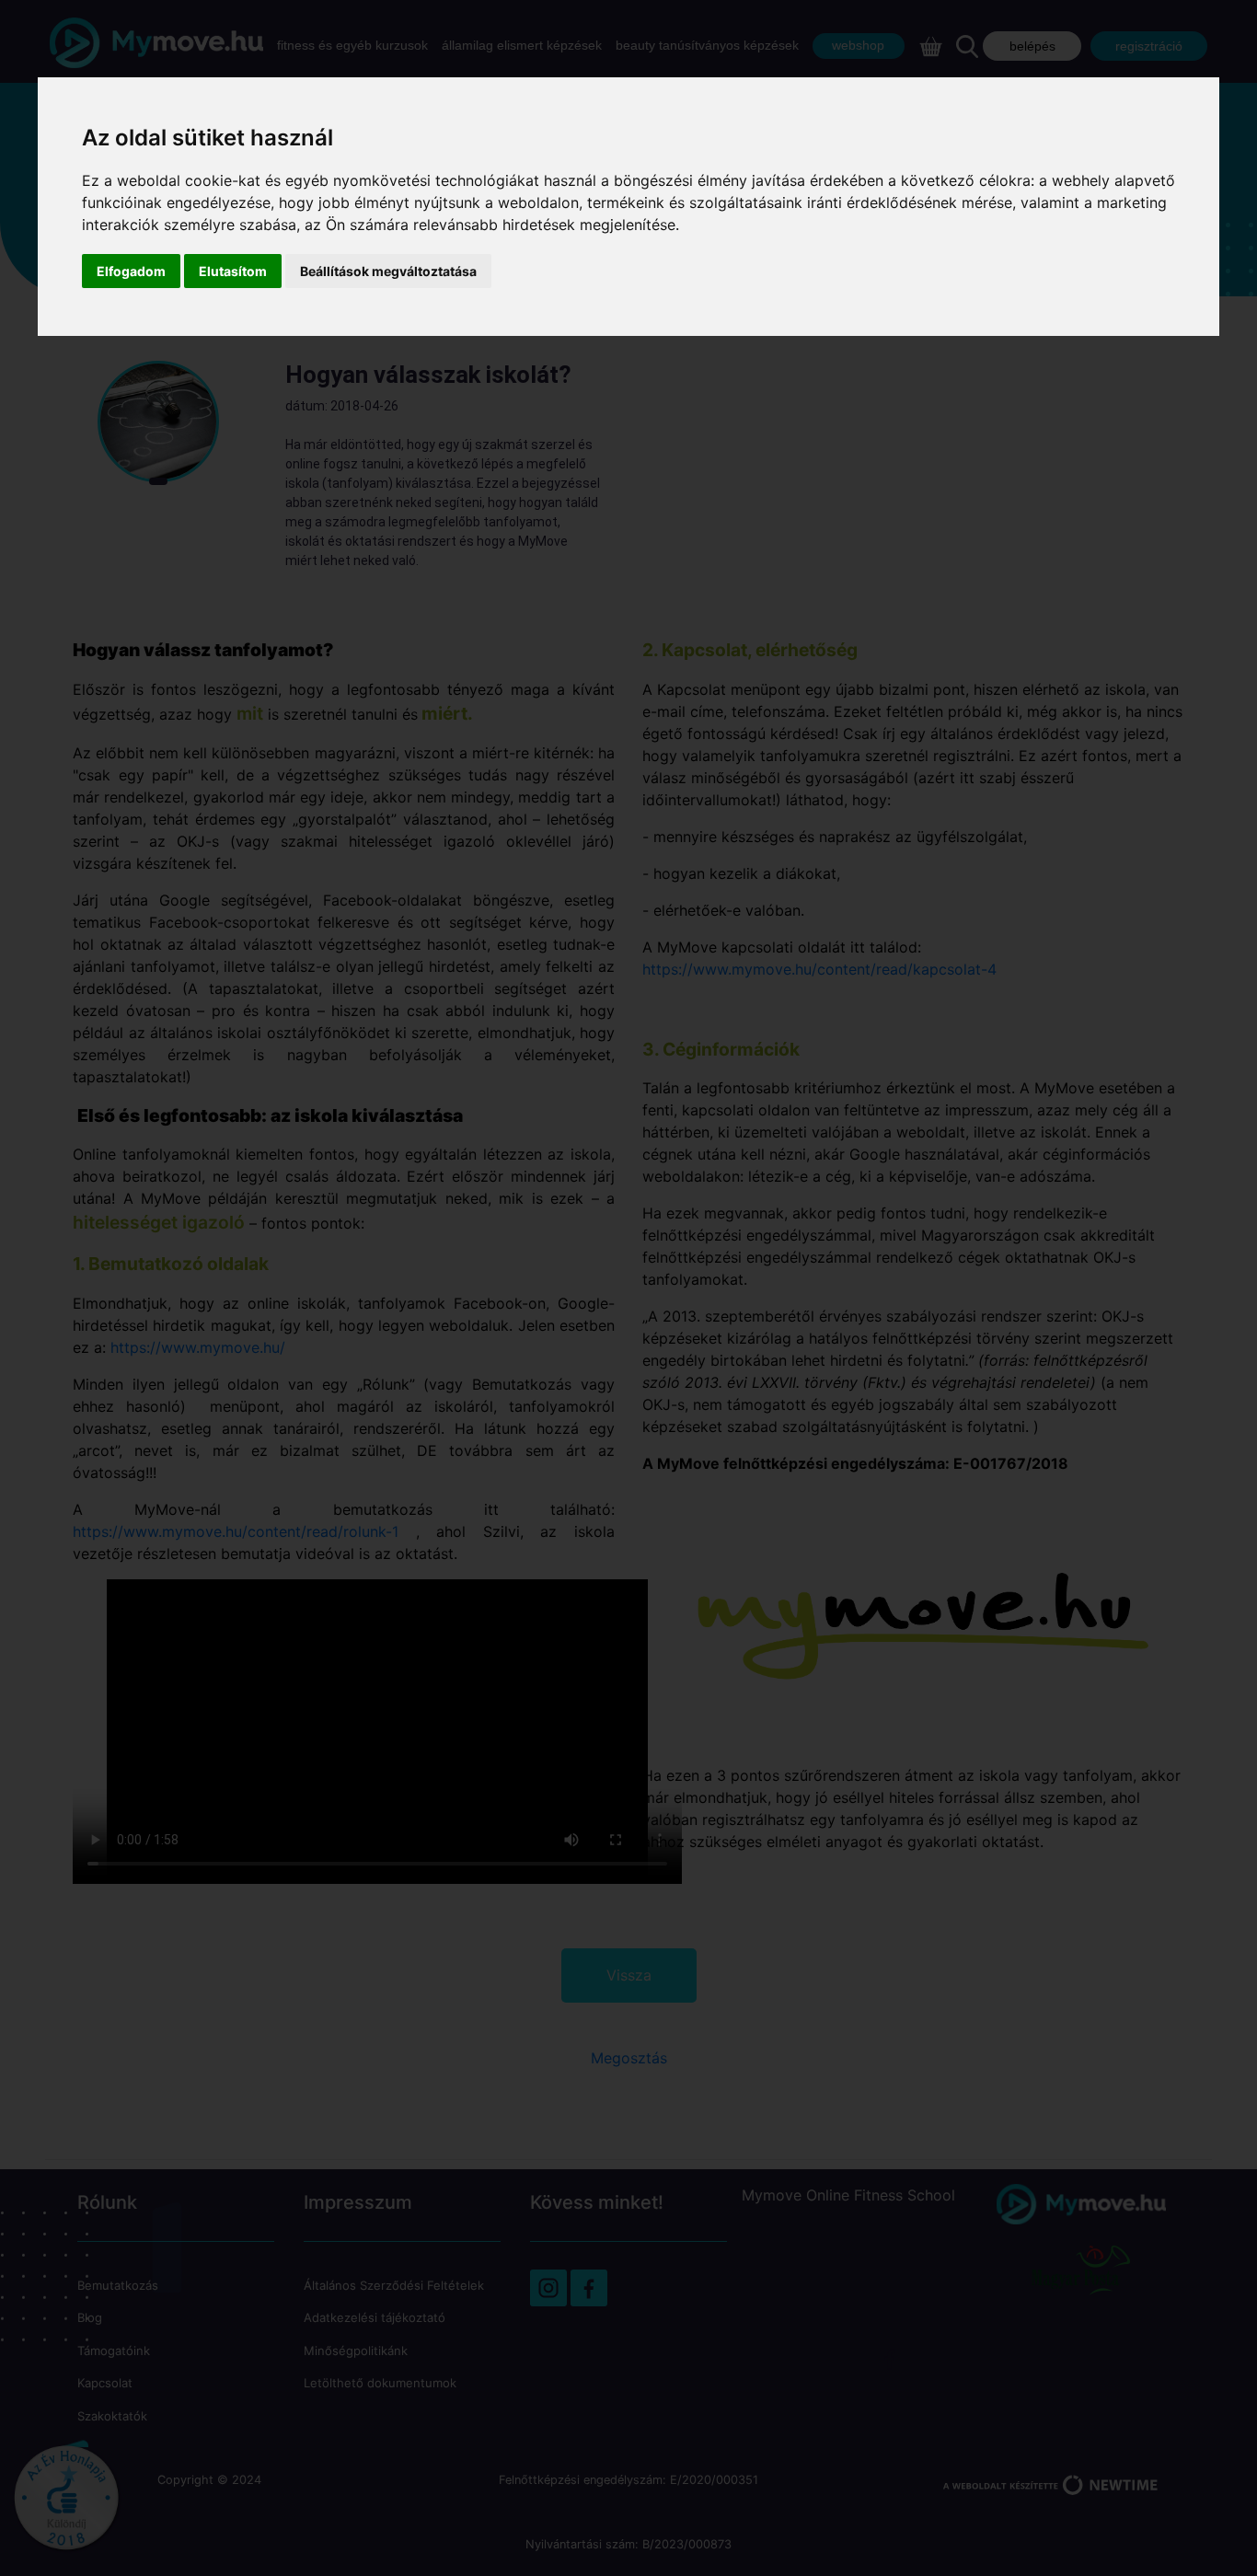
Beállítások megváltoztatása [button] (388, 271)
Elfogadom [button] (131, 271)
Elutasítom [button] (233, 271)
